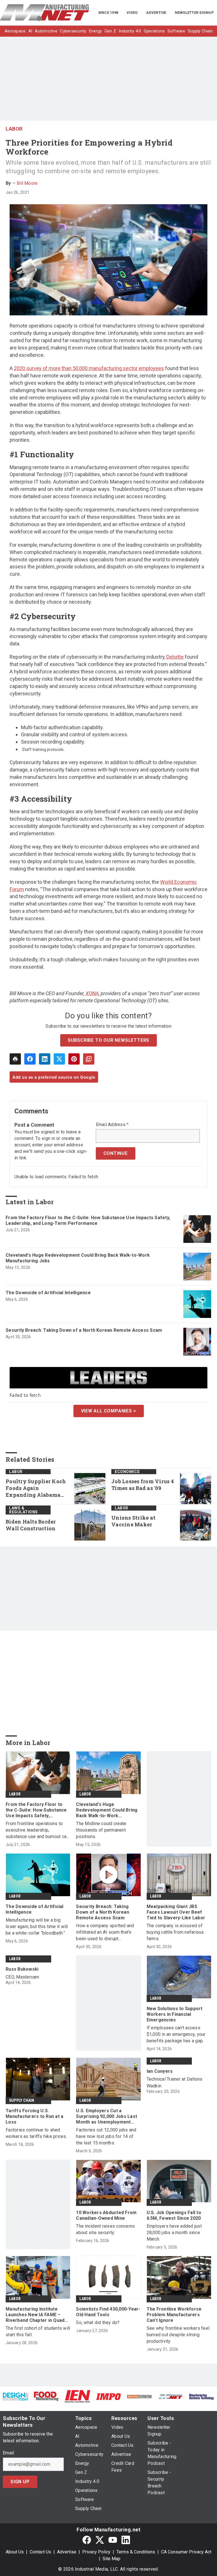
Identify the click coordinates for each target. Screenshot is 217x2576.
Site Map (111, 2559)
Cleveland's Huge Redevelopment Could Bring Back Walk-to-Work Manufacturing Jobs (78, 1258)
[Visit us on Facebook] (87, 2540)
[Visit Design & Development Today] (16, 2396)
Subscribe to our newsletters (108, 1040)
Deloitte (175, 657)
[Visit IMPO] (108, 2396)
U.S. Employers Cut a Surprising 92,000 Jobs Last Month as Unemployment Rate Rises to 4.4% (107, 2116)
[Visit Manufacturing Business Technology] (201, 2396)
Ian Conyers (160, 2071)
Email (8, 2453)
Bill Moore (27, 183)
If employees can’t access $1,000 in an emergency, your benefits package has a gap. (176, 2034)
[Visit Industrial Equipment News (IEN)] (77, 2396)
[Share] (30, 1059)
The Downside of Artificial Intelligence (48, 1293)
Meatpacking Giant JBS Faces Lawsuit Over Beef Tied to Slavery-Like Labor (176, 1912)
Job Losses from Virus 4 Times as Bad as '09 (143, 1485)
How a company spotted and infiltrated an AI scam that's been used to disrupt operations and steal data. (105, 1932)
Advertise (67, 2552)
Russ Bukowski (22, 1969)
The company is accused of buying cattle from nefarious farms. (175, 1932)
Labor (14, 129)
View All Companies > (109, 1411)
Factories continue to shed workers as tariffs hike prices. (36, 2133)
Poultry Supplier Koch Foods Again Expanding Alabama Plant (36, 1488)
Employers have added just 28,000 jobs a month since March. (174, 2233)
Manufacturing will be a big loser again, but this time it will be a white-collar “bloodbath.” (37, 1926)
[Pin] (74, 1059)
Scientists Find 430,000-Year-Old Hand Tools (108, 2312)
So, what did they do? (98, 2323)
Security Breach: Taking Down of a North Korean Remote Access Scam (84, 1330)
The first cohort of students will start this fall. (38, 2331)
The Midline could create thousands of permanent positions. (101, 1830)
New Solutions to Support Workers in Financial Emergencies (175, 2014)
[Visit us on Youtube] (113, 2540)
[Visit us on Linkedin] (126, 2540)
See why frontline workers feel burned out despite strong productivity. (178, 2335)
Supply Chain (22, 2100)
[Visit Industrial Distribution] (140, 2396)
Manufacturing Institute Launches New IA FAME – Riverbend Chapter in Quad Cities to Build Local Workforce (35, 2315)
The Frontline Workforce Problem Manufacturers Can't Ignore (174, 2315)
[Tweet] (59, 1059)
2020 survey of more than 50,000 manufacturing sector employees (89, 368)
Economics (127, 1472)
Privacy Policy (96, 2552)
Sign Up (20, 2482)
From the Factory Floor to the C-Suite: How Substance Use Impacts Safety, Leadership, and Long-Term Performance (88, 1220)
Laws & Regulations (23, 1510)
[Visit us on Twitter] (100, 2540)
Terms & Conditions (136, 2552)
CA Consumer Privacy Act (186, 2552)
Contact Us (40, 2552)
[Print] (15, 1059)
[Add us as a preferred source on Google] (89, 1059)
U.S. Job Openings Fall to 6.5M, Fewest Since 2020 (174, 2215)
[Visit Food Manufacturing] (47, 2396)
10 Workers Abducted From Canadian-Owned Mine (106, 2215)
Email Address (112, 1125)
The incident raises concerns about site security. (105, 2229)
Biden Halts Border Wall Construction (31, 1525)
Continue (116, 1153)
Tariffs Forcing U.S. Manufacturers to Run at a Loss (34, 2116)
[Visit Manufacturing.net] (171, 2396)
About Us (15, 2552)
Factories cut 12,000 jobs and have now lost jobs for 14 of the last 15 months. (106, 2136)
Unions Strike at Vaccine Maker (133, 1521)
